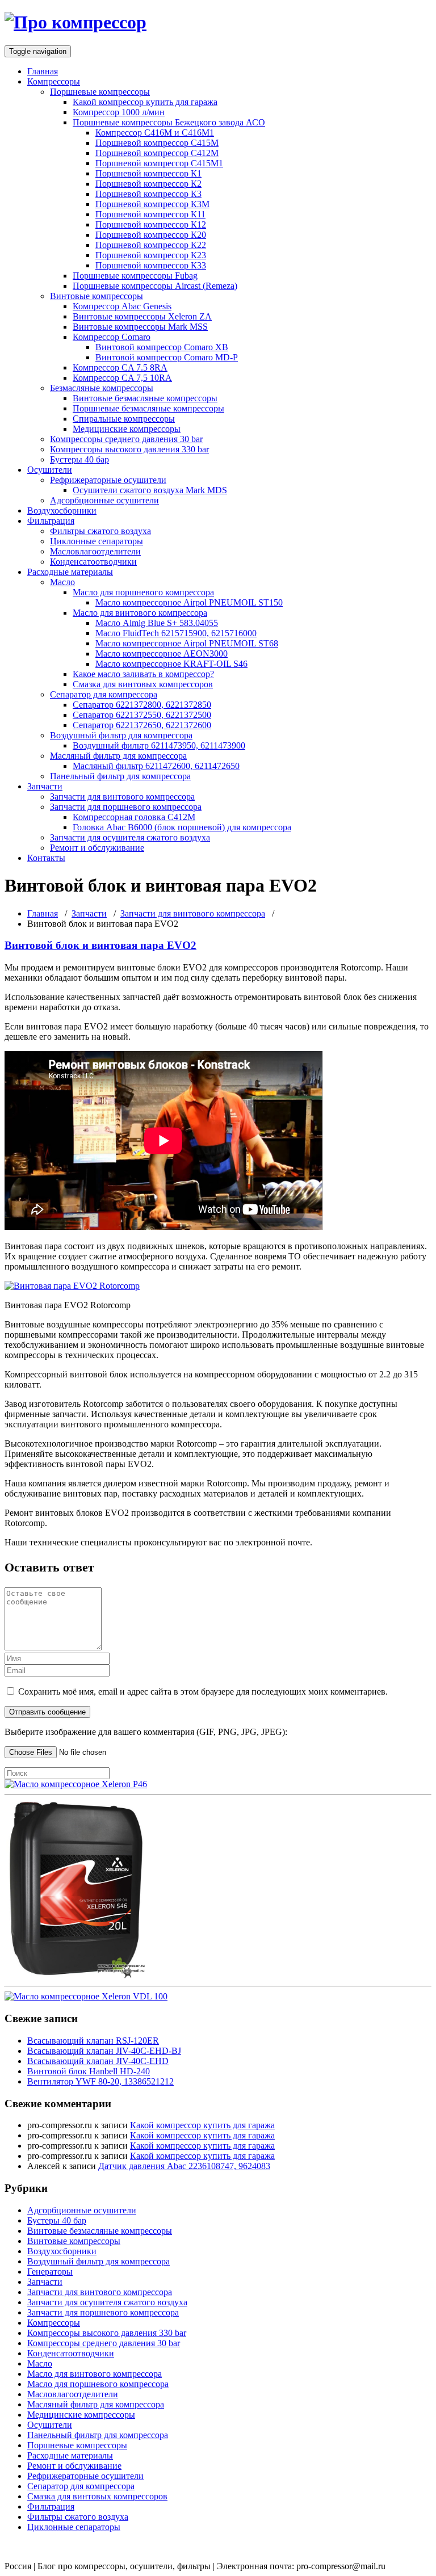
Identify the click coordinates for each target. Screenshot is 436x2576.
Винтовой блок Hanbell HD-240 (89, 2071)
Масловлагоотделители (95, 551)
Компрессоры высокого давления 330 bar (129, 449)
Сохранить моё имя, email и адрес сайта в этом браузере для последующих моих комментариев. (203, 1692)
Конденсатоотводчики (93, 562)
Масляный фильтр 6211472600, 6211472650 (156, 766)
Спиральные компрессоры (124, 419)
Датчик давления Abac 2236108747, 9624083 (184, 2166)
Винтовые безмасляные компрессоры (145, 398)
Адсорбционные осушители (104, 500)
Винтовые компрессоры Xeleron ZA (142, 316)
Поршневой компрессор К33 (151, 265)
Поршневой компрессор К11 (150, 214)
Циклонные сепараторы (97, 541)
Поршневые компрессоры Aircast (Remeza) (155, 286)
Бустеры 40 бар (79, 459)
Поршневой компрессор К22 (151, 245)
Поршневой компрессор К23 (151, 255)
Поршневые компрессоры (100, 92)
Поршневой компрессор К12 (151, 224)
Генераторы (50, 2272)
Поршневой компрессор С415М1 (159, 163)
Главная (43, 71)
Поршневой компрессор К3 (148, 194)
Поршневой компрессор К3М (152, 204)
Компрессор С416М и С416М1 (155, 133)
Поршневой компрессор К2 (148, 184)
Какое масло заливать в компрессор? (143, 674)
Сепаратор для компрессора (104, 694)
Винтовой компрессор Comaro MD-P (167, 357)
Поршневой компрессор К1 (148, 173)
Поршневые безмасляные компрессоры (148, 408)
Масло (62, 582)
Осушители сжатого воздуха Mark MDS (150, 490)
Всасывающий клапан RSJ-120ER (93, 2041)
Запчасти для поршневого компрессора (126, 807)
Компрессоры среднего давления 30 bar (126, 439)
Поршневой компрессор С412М (157, 153)
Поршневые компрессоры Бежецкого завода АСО (169, 122)
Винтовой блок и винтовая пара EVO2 (100, 945)
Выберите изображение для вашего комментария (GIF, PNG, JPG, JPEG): (146, 1732)
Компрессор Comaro (112, 337)
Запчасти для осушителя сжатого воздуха (130, 837)
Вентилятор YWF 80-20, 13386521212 (100, 2081)
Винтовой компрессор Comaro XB (162, 347)
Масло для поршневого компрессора (143, 592)
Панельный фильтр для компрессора (120, 776)
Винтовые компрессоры (97, 296)
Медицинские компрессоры (127, 429)
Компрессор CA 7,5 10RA (122, 378)
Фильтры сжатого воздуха (100, 531)
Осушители (50, 470)
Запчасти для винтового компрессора (122, 797)
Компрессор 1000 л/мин (119, 112)
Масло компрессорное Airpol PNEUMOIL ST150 (189, 602)
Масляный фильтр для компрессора (118, 756)
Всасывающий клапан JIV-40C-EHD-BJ (104, 2051)
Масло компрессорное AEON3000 (162, 654)
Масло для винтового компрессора (140, 613)
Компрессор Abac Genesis (122, 306)
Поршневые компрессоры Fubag (135, 276)
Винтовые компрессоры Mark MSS (140, 327)
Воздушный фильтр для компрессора (121, 735)
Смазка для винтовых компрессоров (143, 684)
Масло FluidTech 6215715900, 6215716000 (176, 633)
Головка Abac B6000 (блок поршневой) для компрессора (182, 827)
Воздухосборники (62, 510)
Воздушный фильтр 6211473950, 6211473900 (159, 745)
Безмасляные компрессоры (102, 388)
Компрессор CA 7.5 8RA (120, 367)
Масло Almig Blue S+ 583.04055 (157, 623)
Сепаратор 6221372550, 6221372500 (142, 715)
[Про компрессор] (76, 22)
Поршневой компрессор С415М (157, 143)
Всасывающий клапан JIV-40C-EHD (98, 2061)
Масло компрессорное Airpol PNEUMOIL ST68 (187, 643)
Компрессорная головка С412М (134, 817)
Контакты (46, 858)
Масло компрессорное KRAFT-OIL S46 (171, 664)
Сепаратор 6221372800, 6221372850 (142, 705)
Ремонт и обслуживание (97, 848)
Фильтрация (51, 521)
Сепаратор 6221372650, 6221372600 (142, 725)
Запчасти (45, 786)
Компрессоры (54, 81)
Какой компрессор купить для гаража (145, 102)
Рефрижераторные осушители (108, 480)
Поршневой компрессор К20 (151, 235)
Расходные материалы (70, 572)
